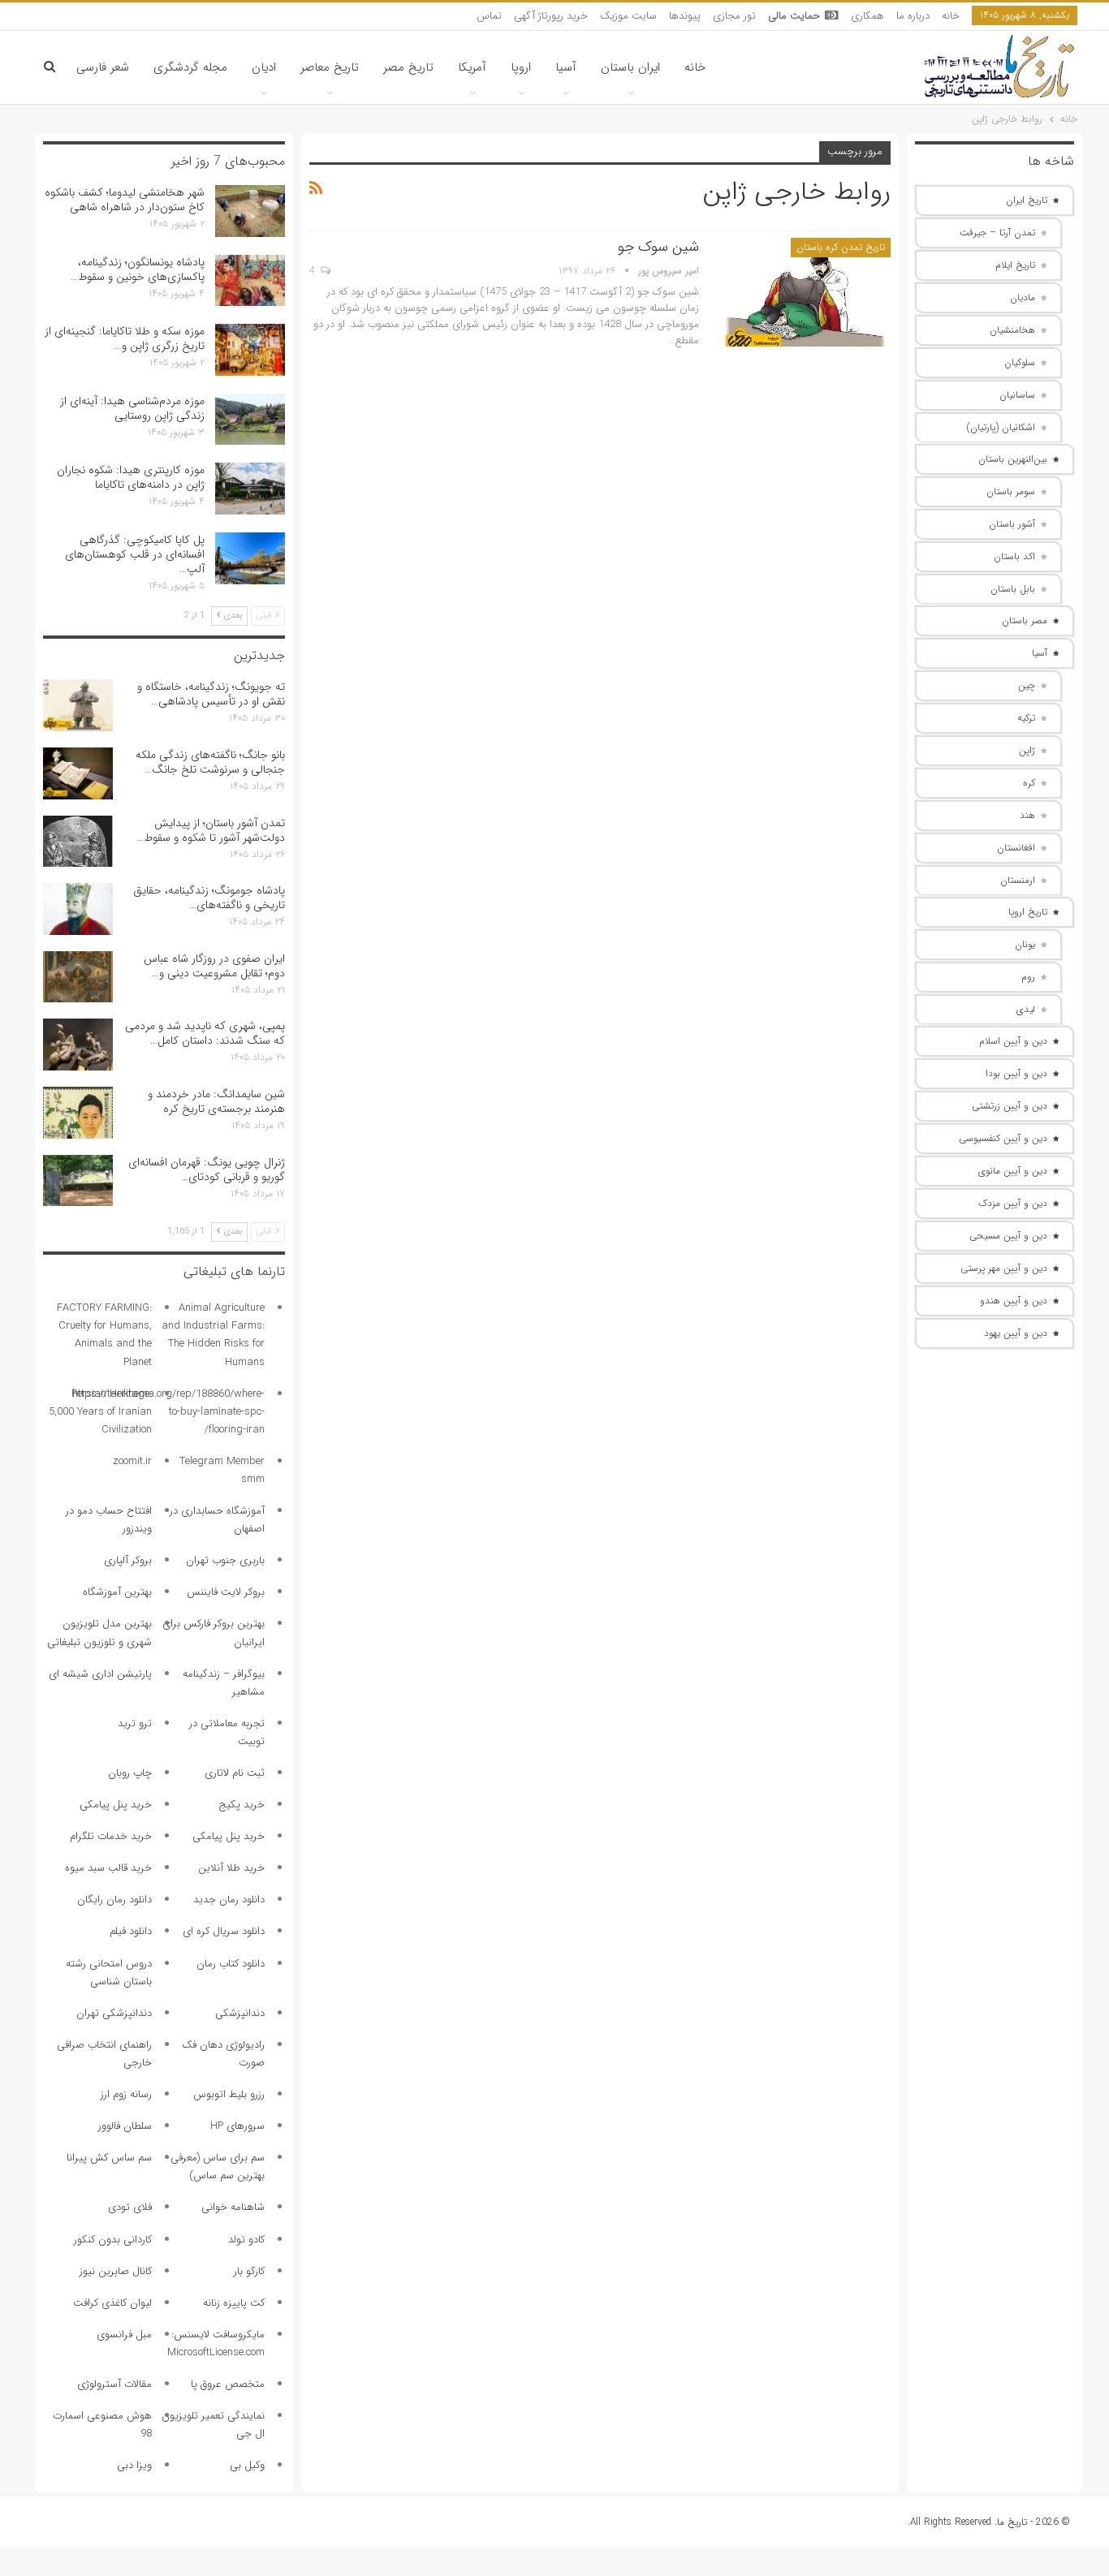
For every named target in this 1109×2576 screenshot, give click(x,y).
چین (1027, 685)
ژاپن (1027, 750)
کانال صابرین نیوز (116, 2271)
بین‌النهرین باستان (1013, 459)
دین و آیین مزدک (1013, 1203)
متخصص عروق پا (228, 2384)
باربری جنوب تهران (225, 1560)
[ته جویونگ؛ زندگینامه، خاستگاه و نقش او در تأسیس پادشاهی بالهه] (78, 705)
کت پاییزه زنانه (234, 2303)
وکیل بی (247, 2465)
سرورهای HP (237, 2126)
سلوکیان (1020, 362)
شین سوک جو (658, 247)
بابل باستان (1013, 589)
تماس (489, 16)
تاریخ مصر (408, 67)
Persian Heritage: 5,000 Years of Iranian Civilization (100, 1412)
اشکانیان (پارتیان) (1001, 427)
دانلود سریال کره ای (224, 1931)
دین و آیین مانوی (1013, 1171)
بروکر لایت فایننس (226, 1592)
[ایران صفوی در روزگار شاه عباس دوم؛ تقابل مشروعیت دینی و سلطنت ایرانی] (78, 977)
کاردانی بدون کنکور (113, 2240)
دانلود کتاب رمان (231, 1964)
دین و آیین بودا (1016, 1073)
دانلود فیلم (131, 1931)
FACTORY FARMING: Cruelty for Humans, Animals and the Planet (104, 1335)
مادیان (1023, 297)
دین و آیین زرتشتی (1010, 1106)
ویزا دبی (134, 2465)
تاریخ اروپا (1028, 912)
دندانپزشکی (240, 2013)
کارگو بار (249, 2271)
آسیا (566, 67)
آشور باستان (1012, 524)
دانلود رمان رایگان (114, 1900)
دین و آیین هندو (1014, 1301)
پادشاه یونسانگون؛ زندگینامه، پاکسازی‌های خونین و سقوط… (138, 269)
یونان (1025, 944)
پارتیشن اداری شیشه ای (100, 1674)
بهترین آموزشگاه (117, 1592)
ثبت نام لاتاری (235, 1773)
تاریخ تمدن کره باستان (841, 247)
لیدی (1026, 1009)
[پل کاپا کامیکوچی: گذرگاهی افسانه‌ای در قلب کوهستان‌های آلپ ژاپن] (250, 558)
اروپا (521, 67)
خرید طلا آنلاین (231, 1868)
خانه (951, 16)
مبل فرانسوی (124, 2335)
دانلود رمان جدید (229, 1900)
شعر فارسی (103, 67)
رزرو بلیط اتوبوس (229, 2094)
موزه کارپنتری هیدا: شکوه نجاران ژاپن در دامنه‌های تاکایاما (131, 477)
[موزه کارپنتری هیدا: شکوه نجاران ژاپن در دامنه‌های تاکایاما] (250, 489)
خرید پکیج (242, 1805)
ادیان (264, 67)
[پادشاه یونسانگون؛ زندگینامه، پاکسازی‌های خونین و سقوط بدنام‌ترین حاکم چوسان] (250, 281)
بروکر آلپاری (128, 1560)
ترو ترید (135, 1723)
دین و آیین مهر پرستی (1004, 1268)
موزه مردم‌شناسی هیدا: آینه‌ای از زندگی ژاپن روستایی (132, 408)
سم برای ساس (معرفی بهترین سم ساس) (218, 2167)
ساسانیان (1017, 395)
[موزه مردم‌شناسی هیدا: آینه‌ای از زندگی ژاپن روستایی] (250, 420)
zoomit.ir (132, 1461)
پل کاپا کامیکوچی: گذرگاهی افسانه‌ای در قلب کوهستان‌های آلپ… (135, 554)
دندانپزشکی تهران (114, 2013)
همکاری (867, 16)
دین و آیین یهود (1016, 1333)
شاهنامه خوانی (233, 2207)
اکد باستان (1014, 556)
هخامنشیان (1012, 330)
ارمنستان (1018, 880)
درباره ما (913, 16)
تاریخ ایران (1027, 200)
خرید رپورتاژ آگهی (551, 16)
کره (1029, 783)
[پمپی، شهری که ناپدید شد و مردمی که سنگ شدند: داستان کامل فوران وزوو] (78, 1045)
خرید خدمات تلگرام (111, 1836)
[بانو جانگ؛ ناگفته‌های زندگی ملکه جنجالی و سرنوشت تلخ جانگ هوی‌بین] (78, 773)
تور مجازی (734, 16)
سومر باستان (1011, 491)
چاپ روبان (130, 1773)
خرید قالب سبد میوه (108, 1868)
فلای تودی (130, 2207)
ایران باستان (630, 67)
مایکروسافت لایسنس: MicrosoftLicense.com (216, 2343)
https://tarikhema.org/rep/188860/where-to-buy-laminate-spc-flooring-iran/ (168, 1412)
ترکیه (1026, 718)
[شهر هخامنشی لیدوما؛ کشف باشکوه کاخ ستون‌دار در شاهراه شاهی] (250, 211)
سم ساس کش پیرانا (109, 2158)
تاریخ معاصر (330, 67)
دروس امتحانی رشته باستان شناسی (109, 1973)
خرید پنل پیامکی (116, 1805)
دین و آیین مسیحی (1008, 1236)
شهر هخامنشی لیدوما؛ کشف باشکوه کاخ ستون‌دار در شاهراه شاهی (125, 200)
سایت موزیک (628, 16)
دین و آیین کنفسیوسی (1003, 1138)
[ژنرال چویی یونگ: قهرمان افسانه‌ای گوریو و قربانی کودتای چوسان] (78, 1181)
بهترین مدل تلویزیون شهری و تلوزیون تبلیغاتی (99, 1633)
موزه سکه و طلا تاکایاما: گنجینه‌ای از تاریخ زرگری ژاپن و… (125, 338)
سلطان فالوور (125, 2126)
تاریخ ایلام (1015, 265)
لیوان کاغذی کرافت (112, 2303)
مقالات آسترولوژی (114, 2384)
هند (1027, 815)
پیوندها (685, 16)
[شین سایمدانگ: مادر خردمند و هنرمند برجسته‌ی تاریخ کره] (78, 1113)
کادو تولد (246, 2240)
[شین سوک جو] (805, 292)
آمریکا (472, 67)
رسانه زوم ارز (126, 2094)
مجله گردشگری (190, 67)
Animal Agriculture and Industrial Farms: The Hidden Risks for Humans (213, 1335)
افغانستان (1016, 848)
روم (1028, 977)
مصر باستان (1025, 620)
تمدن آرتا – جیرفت (997, 233)
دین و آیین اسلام (1013, 1041)
